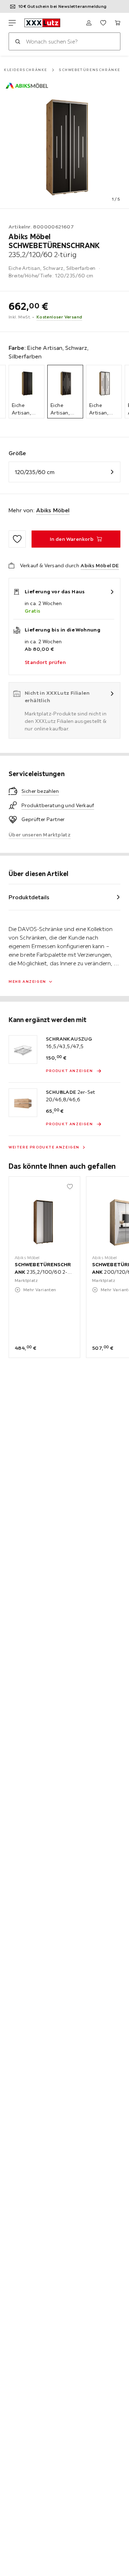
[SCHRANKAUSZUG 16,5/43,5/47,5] (23, 1050)
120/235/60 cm (35, 472)
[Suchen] (18, 41)
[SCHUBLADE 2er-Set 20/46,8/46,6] (23, 1103)
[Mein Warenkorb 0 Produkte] (118, 23)
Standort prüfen (45, 662)
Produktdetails (29, 897)
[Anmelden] (89, 23)
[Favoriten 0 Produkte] (103, 23)
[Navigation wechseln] (12, 23)
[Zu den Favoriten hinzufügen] (17, 539)
